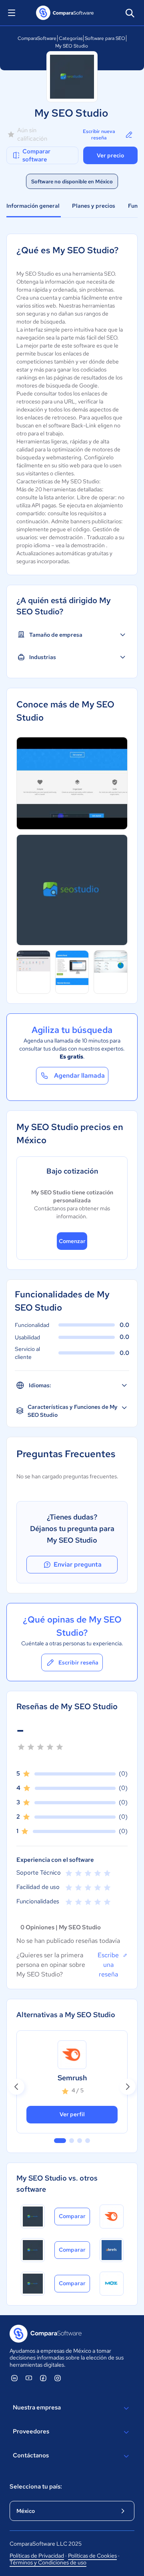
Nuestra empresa (37, 2407)
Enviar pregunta (78, 1564)
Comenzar (72, 1241)
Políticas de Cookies (92, 2556)
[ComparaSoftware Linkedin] (14, 2378)
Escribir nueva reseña (99, 135)
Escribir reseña (78, 1662)
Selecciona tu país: (36, 2487)
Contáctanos (31, 2455)
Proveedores (31, 2431)
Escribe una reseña (108, 1965)
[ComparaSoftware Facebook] (43, 2378)
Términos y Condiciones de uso (48, 2562)
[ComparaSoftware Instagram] (58, 2378)
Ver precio (110, 155)
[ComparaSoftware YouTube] (29, 2378)
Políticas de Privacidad (37, 2556)
